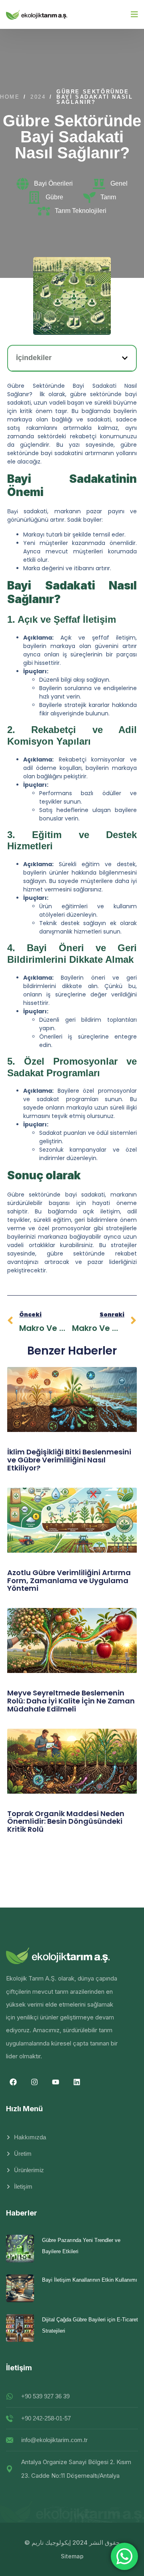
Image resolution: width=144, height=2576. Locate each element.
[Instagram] (34, 2082)
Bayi (13, 511)
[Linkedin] (77, 2082)
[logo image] (37, 14)
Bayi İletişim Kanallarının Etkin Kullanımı (90, 2280)
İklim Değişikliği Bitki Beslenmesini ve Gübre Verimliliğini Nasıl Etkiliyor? (69, 1460)
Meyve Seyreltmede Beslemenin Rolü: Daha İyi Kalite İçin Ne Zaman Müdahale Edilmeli (71, 1701)
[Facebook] (13, 2082)
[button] (125, 358)
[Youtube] (56, 2082)
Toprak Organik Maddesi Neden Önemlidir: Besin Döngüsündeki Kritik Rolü (66, 1822)
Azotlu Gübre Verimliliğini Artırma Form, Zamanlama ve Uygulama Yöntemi (69, 1581)
